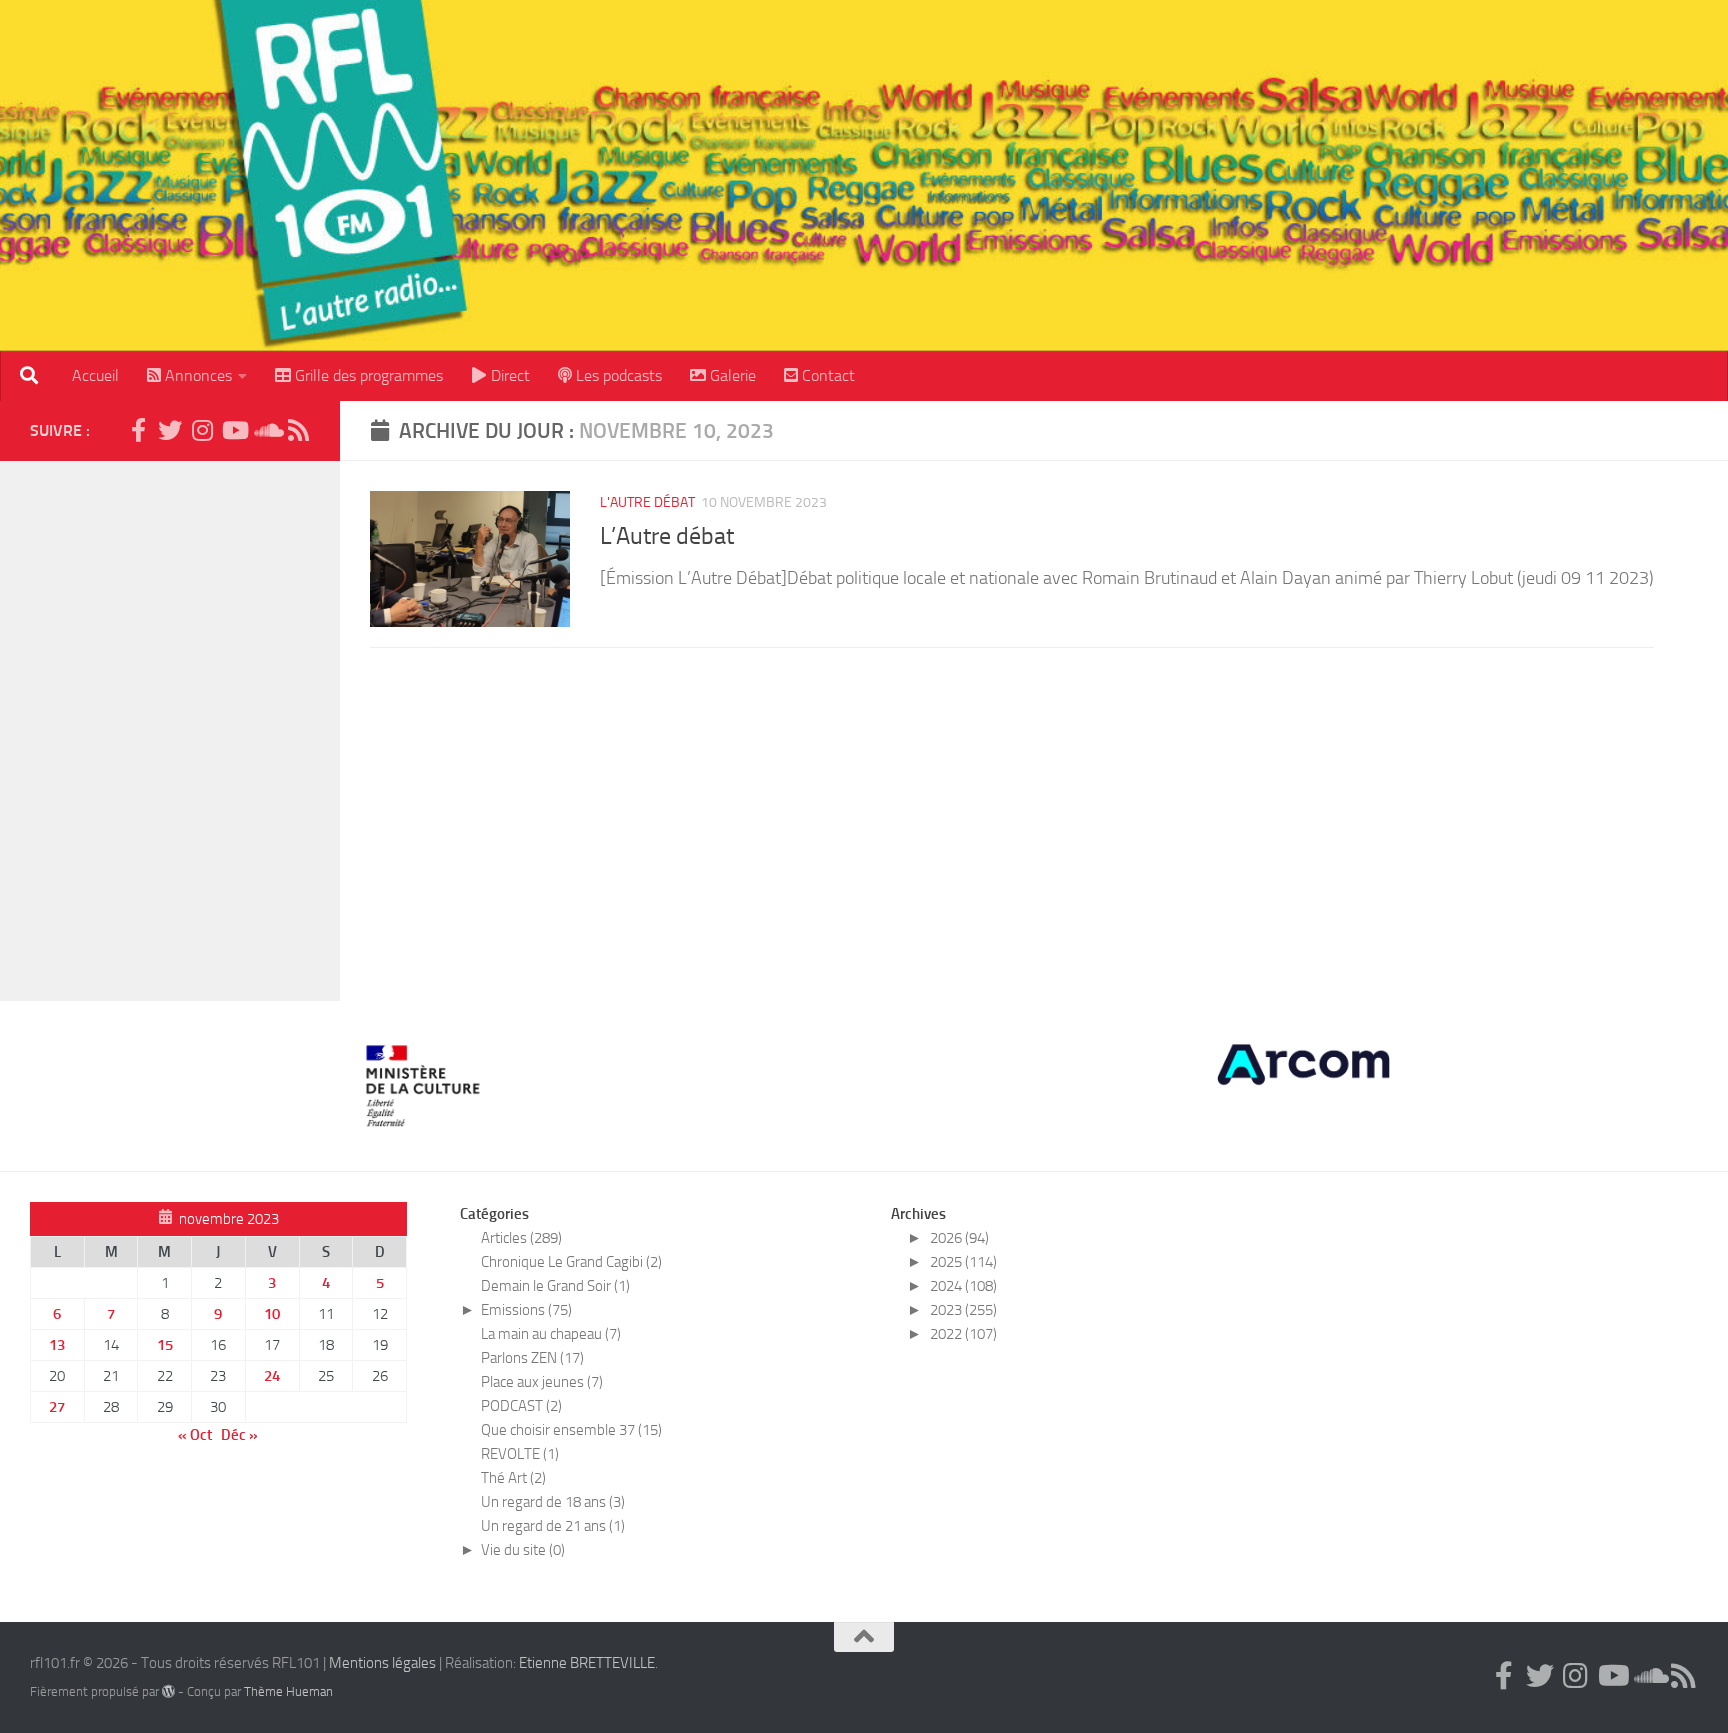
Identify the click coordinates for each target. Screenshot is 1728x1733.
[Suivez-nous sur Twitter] (170, 430)
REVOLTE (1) (520, 1454)
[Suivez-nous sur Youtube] (234, 430)
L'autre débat (647, 502)
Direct (508, 375)
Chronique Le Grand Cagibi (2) (571, 1262)
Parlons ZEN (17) (532, 1358)
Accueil (95, 375)
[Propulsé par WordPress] (168, 1691)
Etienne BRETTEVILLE (587, 1663)
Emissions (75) (526, 1310)
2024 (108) (963, 1286)
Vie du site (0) (523, 1550)
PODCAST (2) (521, 1406)
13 (57, 1345)
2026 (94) (959, 1238)
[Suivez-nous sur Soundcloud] (266, 430)
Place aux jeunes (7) (542, 1382)
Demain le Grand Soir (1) (555, 1286)
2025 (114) (963, 1262)
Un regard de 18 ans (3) (553, 1502)
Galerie (731, 375)
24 (272, 1376)
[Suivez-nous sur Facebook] (138, 430)
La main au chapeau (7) (551, 1334)
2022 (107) (963, 1334)
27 (57, 1407)
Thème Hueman (288, 1691)
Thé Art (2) (513, 1478)
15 (165, 1345)
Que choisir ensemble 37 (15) (571, 1430)
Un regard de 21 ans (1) (553, 1526)
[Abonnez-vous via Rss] (298, 430)
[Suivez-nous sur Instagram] (202, 430)
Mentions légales (382, 1663)
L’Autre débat (667, 536)
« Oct (195, 1435)
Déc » (239, 1435)
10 (272, 1314)
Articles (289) (521, 1238)
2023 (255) (963, 1310)
